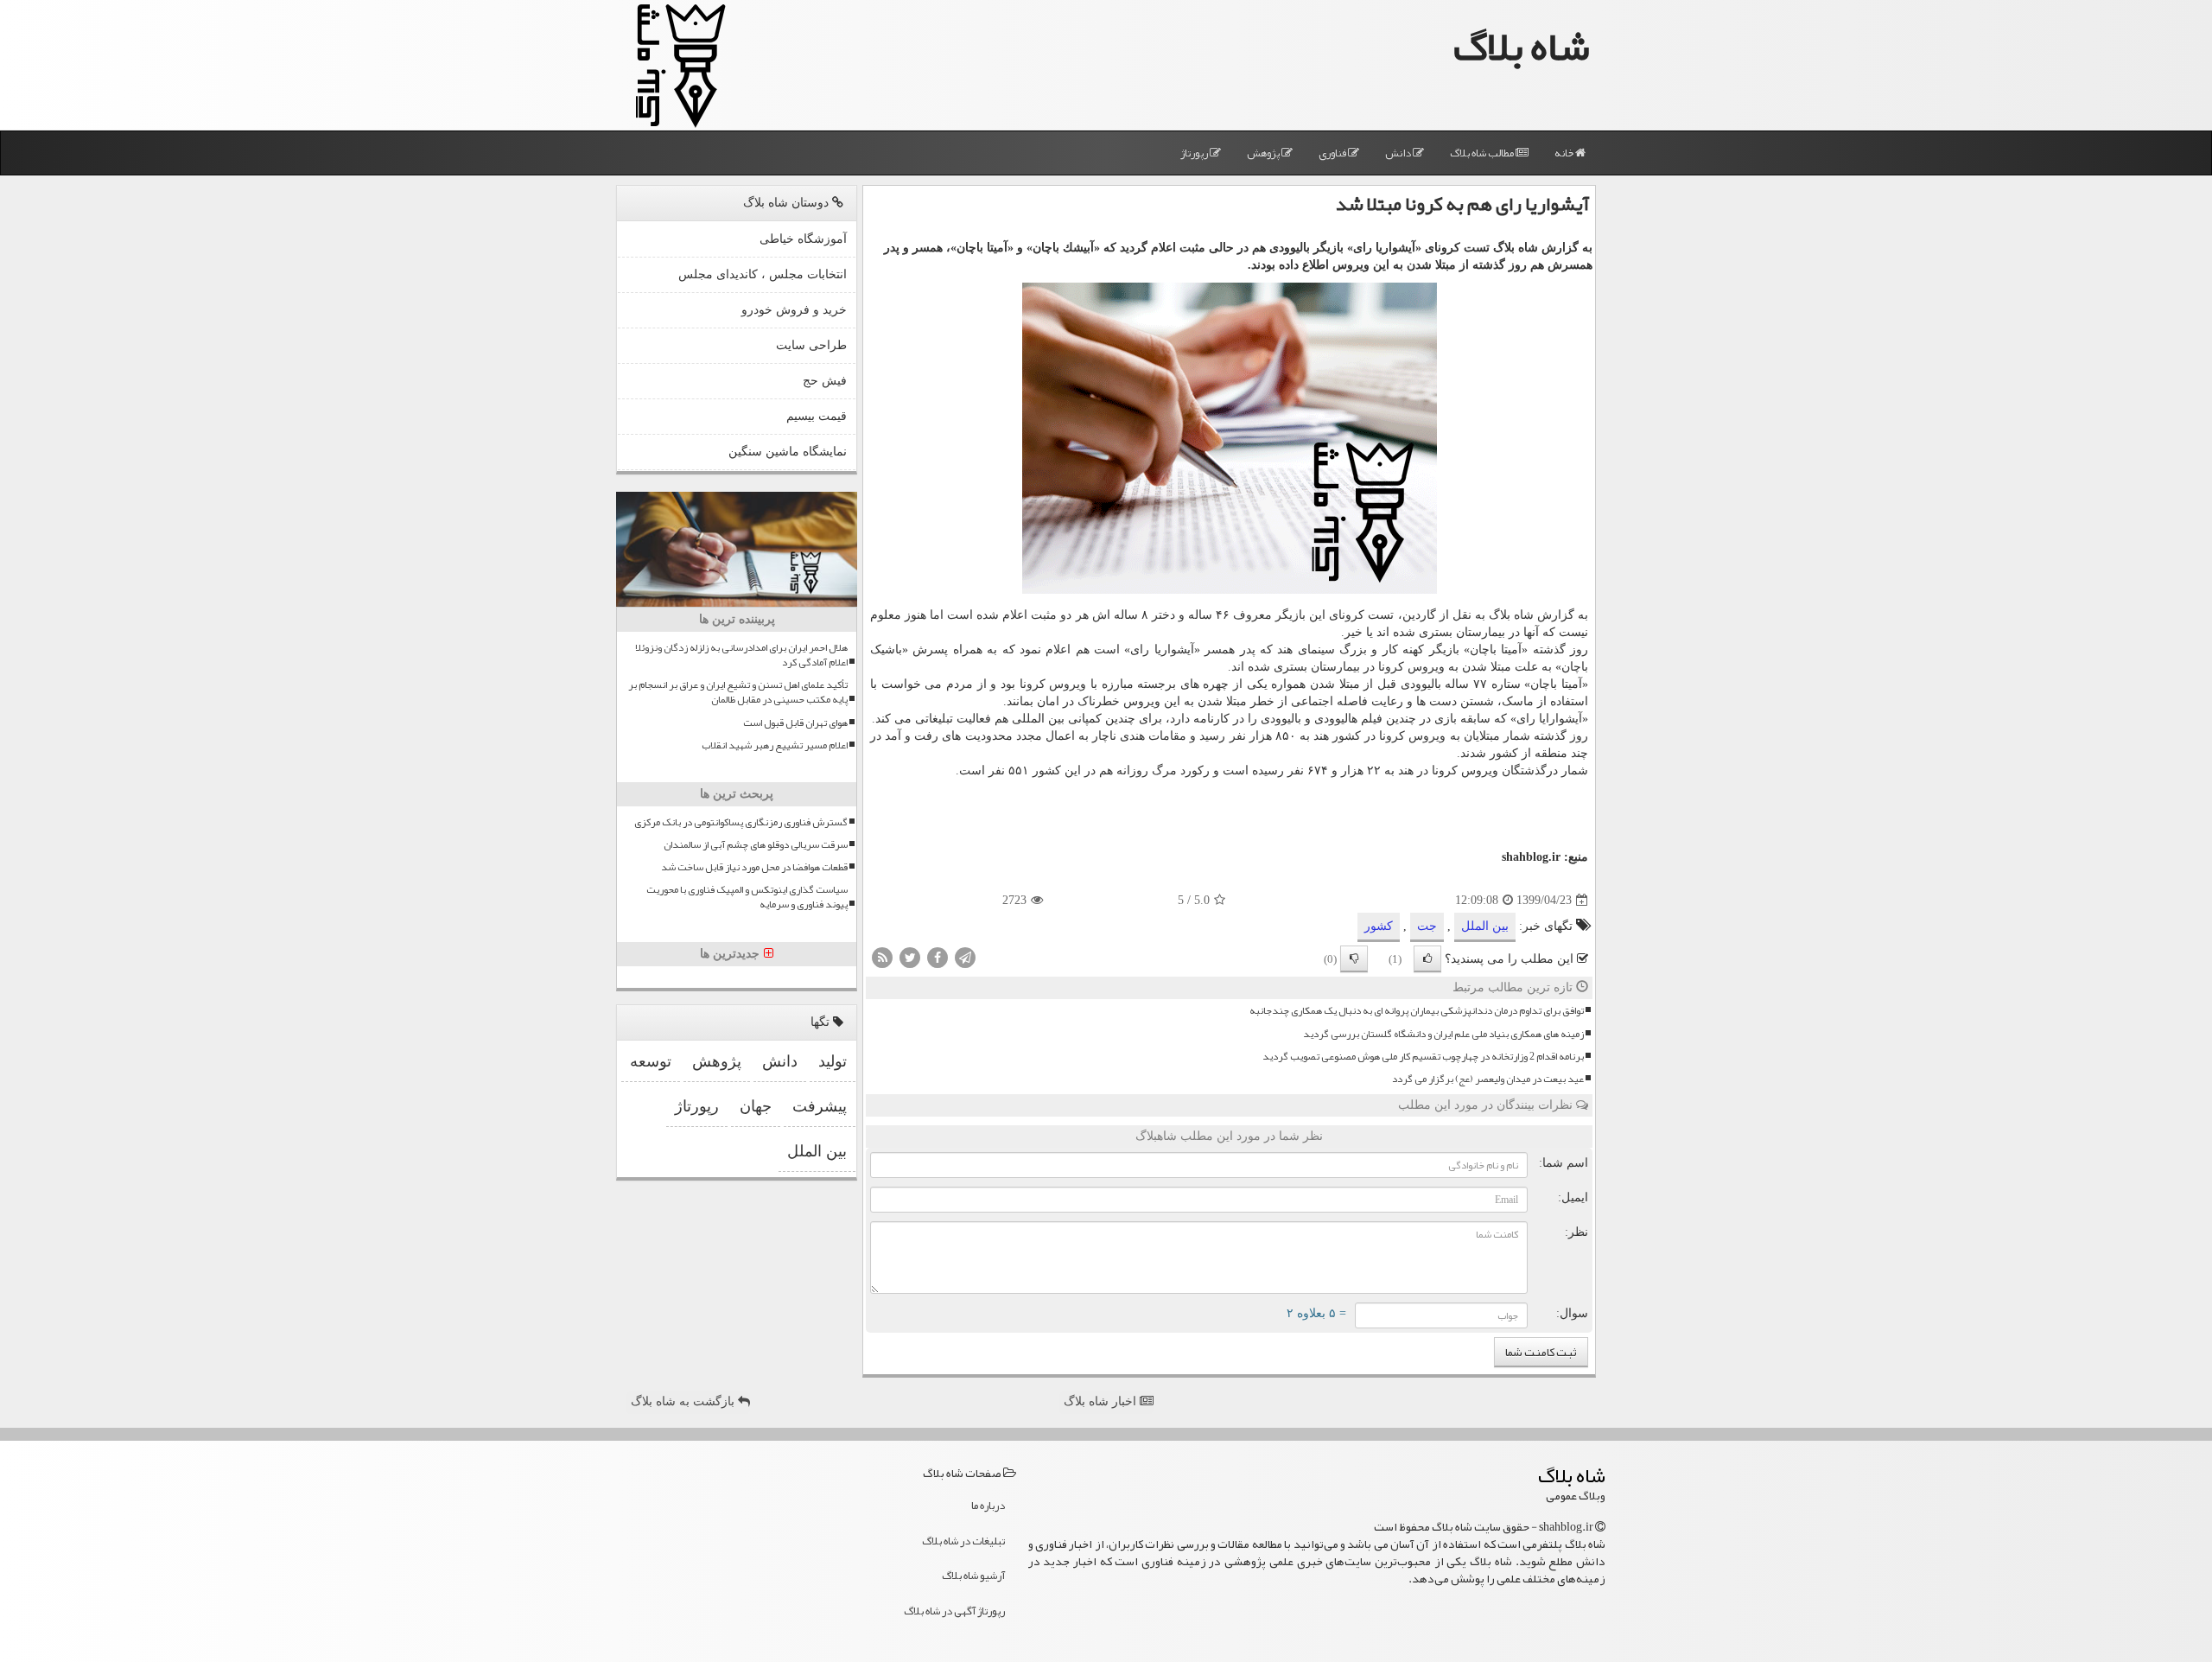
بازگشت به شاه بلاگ (684, 1401)
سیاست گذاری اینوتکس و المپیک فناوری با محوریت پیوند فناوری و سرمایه (747, 897)
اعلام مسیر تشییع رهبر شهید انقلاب (775, 745)
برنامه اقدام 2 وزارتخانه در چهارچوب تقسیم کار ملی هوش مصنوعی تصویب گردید (1423, 1057)
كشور (1379, 926)
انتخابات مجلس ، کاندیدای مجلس (763, 274)
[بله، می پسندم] (1427, 959)
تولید (833, 1061)
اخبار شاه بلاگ (1102, 1401)
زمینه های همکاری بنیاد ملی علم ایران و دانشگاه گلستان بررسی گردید (1443, 1034)
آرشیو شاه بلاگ (973, 1576)
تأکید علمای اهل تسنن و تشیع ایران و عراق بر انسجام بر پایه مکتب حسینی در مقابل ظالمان (738, 692)
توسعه (651, 1061)
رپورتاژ (1195, 153)
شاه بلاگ (1522, 46)
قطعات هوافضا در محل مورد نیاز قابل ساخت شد (754, 867)
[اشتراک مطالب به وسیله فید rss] (882, 957)
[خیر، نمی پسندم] (1354, 959)
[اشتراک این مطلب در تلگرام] (965, 957)
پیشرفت (820, 1106)
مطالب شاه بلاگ (1483, 153)
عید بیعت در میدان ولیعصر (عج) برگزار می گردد (1488, 1079)
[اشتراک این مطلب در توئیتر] (910, 957)
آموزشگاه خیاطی (803, 239)
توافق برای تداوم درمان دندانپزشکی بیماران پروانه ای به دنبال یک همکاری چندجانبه (1417, 1011)
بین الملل (1485, 926)
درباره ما (988, 1506)
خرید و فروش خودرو (794, 310)
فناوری (1333, 153)
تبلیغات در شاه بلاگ (963, 1541)
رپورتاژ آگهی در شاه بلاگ (954, 1611)
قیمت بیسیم (817, 416)
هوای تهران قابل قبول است (795, 723)
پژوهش (1264, 153)
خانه (1565, 153)
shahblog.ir (1531, 857)
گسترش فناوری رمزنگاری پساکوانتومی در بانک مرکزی (741, 822)
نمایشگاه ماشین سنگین (788, 452)
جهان (756, 1106)
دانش (1399, 153)
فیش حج (825, 381)
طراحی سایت (811, 345)
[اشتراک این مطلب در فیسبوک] (938, 957)
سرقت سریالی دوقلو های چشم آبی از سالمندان (756, 845)
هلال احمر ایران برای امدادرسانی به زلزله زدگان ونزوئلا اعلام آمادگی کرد (741, 655)
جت (1427, 926)
